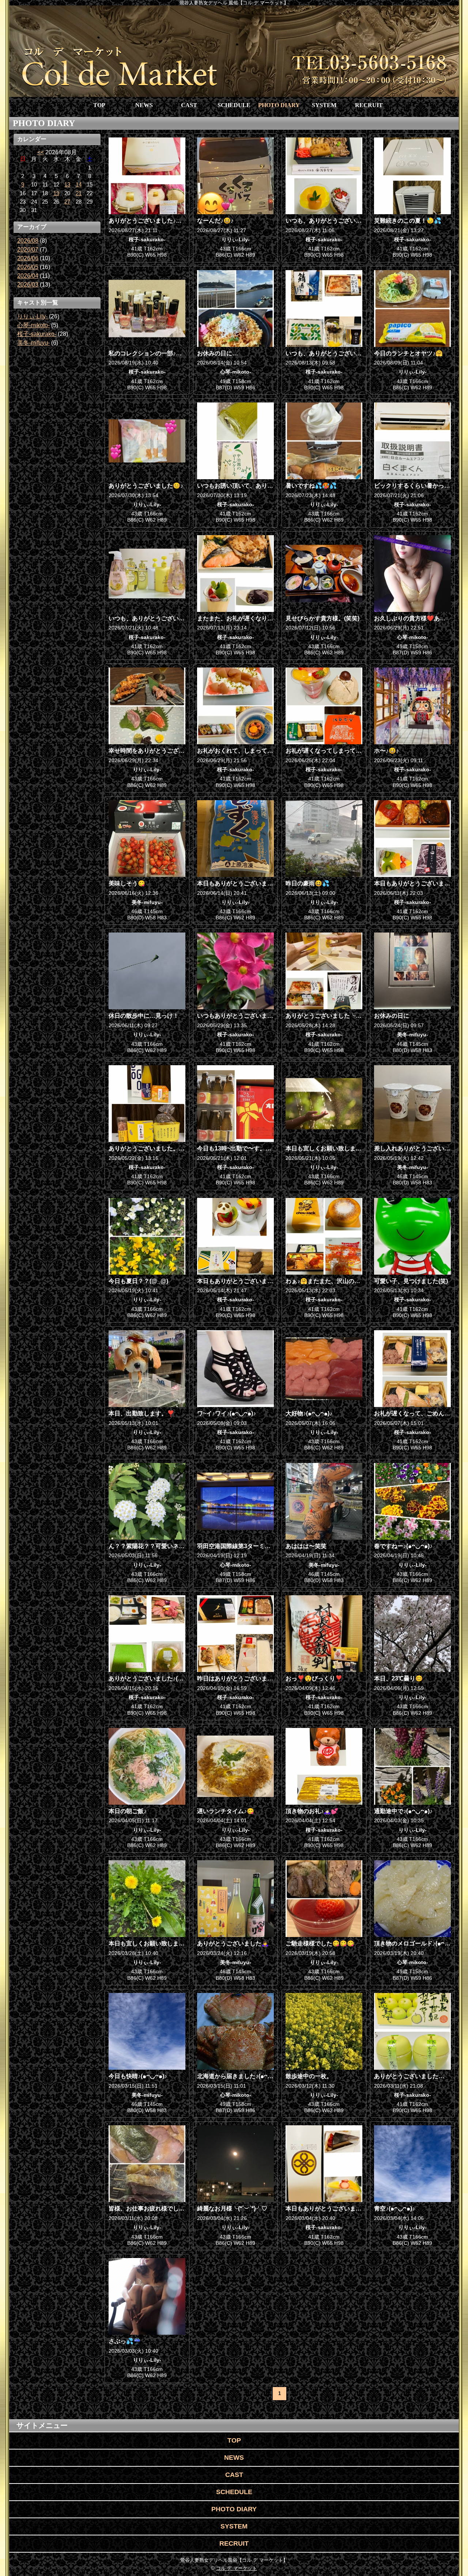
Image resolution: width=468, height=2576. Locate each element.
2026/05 (28, 267)
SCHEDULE (234, 105)
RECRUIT (369, 105)
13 (67, 185)
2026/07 (28, 249)
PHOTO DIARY (279, 105)
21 (79, 193)
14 (79, 185)
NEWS (144, 105)
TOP (99, 105)
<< (41, 152)
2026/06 (28, 258)
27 (67, 202)
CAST (189, 105)
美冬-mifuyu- (33, 343)
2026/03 (28, 285)
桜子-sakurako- (37, 334)
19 (56, 193)
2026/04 (28, 276)
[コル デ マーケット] (234, 51)
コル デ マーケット (237, 2568)
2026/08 (28, 241)
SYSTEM (324, 105)
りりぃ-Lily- (32, 316)
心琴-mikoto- (33, 325)
